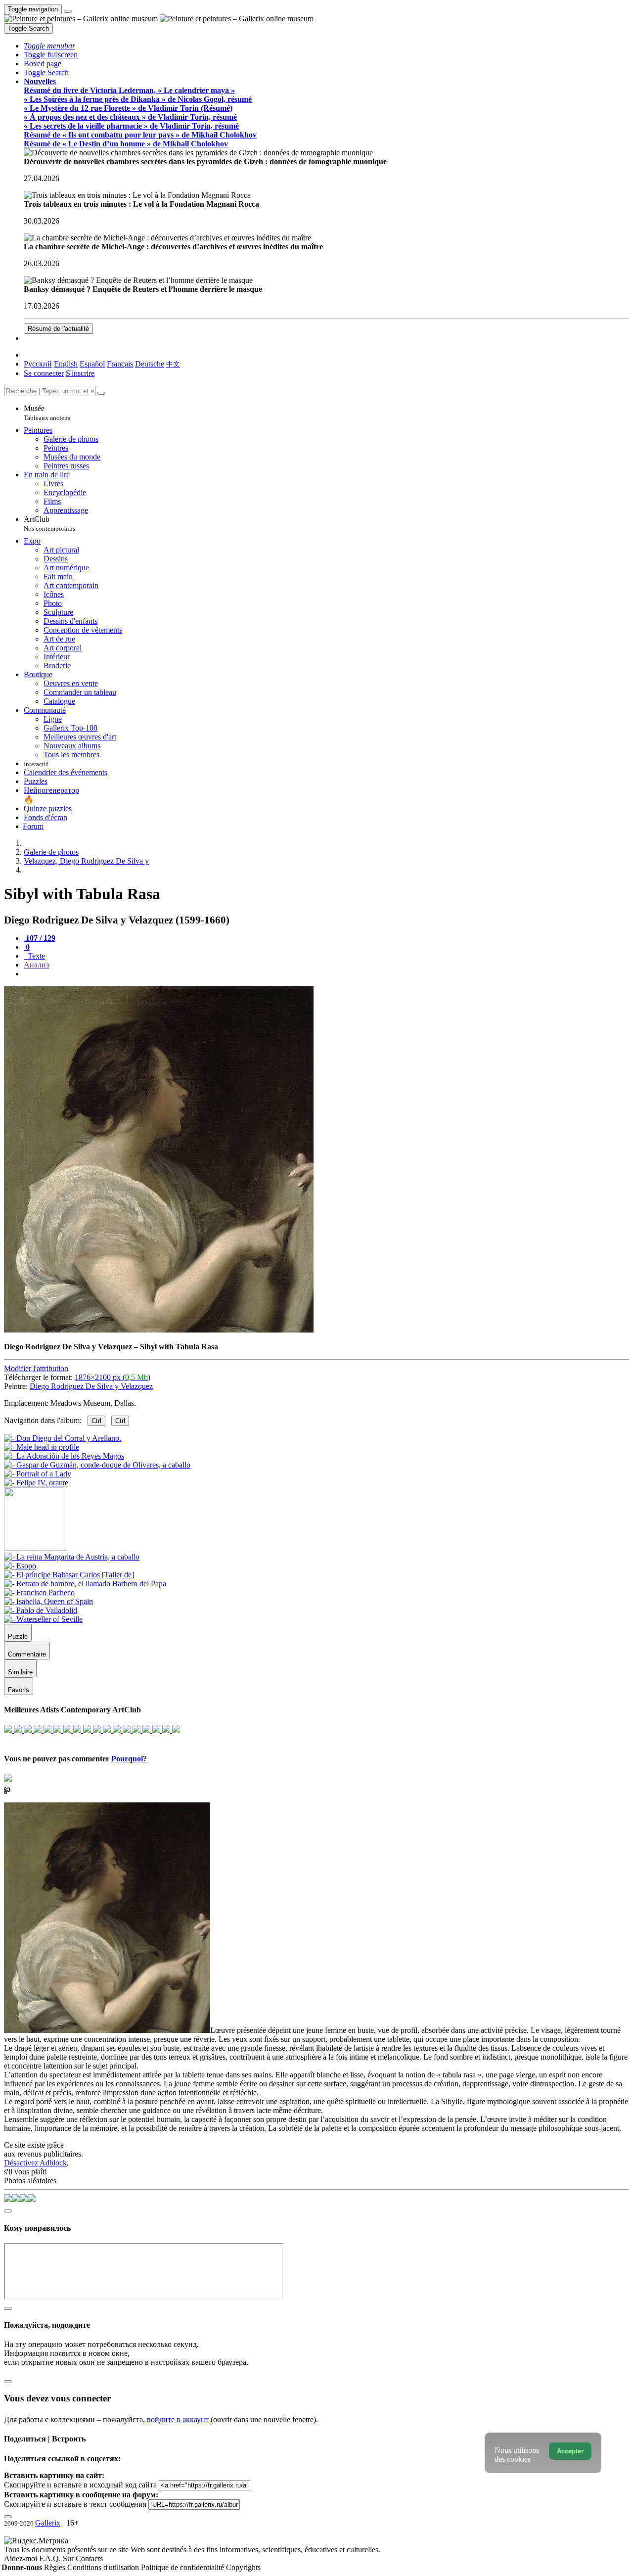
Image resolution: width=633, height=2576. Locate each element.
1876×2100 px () (113, 1377)
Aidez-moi (22, 2558)
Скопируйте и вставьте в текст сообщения (75, 2504)
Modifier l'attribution (36, 1368)
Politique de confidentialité (183, 2567)
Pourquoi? (129, 1759)
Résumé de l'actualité (58, 329)
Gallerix (48, 2523)
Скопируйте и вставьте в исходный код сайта (80, 2485)
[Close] (101, 393)
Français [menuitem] (120, 364)
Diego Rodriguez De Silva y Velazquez (91, 1386)
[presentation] (326, 974)
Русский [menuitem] (38, 364)
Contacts (89, 2558)
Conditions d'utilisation (104, 2567)
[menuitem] (173, 364)
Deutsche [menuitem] (150, 364)
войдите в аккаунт (178, 2419)
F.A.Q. (51, 2558)
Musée (47, 413)
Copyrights (243, 2567)
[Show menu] (68, 11)
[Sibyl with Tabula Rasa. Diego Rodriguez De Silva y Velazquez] (159, 1330)
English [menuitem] (66, 364)
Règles (56, 2567)
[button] (49, 46)
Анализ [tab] (36, 965)
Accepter (570, 2451)
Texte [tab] (35, 956)
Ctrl (96, 1421)
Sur (69, 2558)
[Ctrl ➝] (72, 1557)
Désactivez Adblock (35, 2163)
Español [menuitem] (92, 364)
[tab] (40, 938)
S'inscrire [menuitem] (80, 373)
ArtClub (49, 524)
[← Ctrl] (36, 1483)
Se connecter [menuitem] (44, 373)
